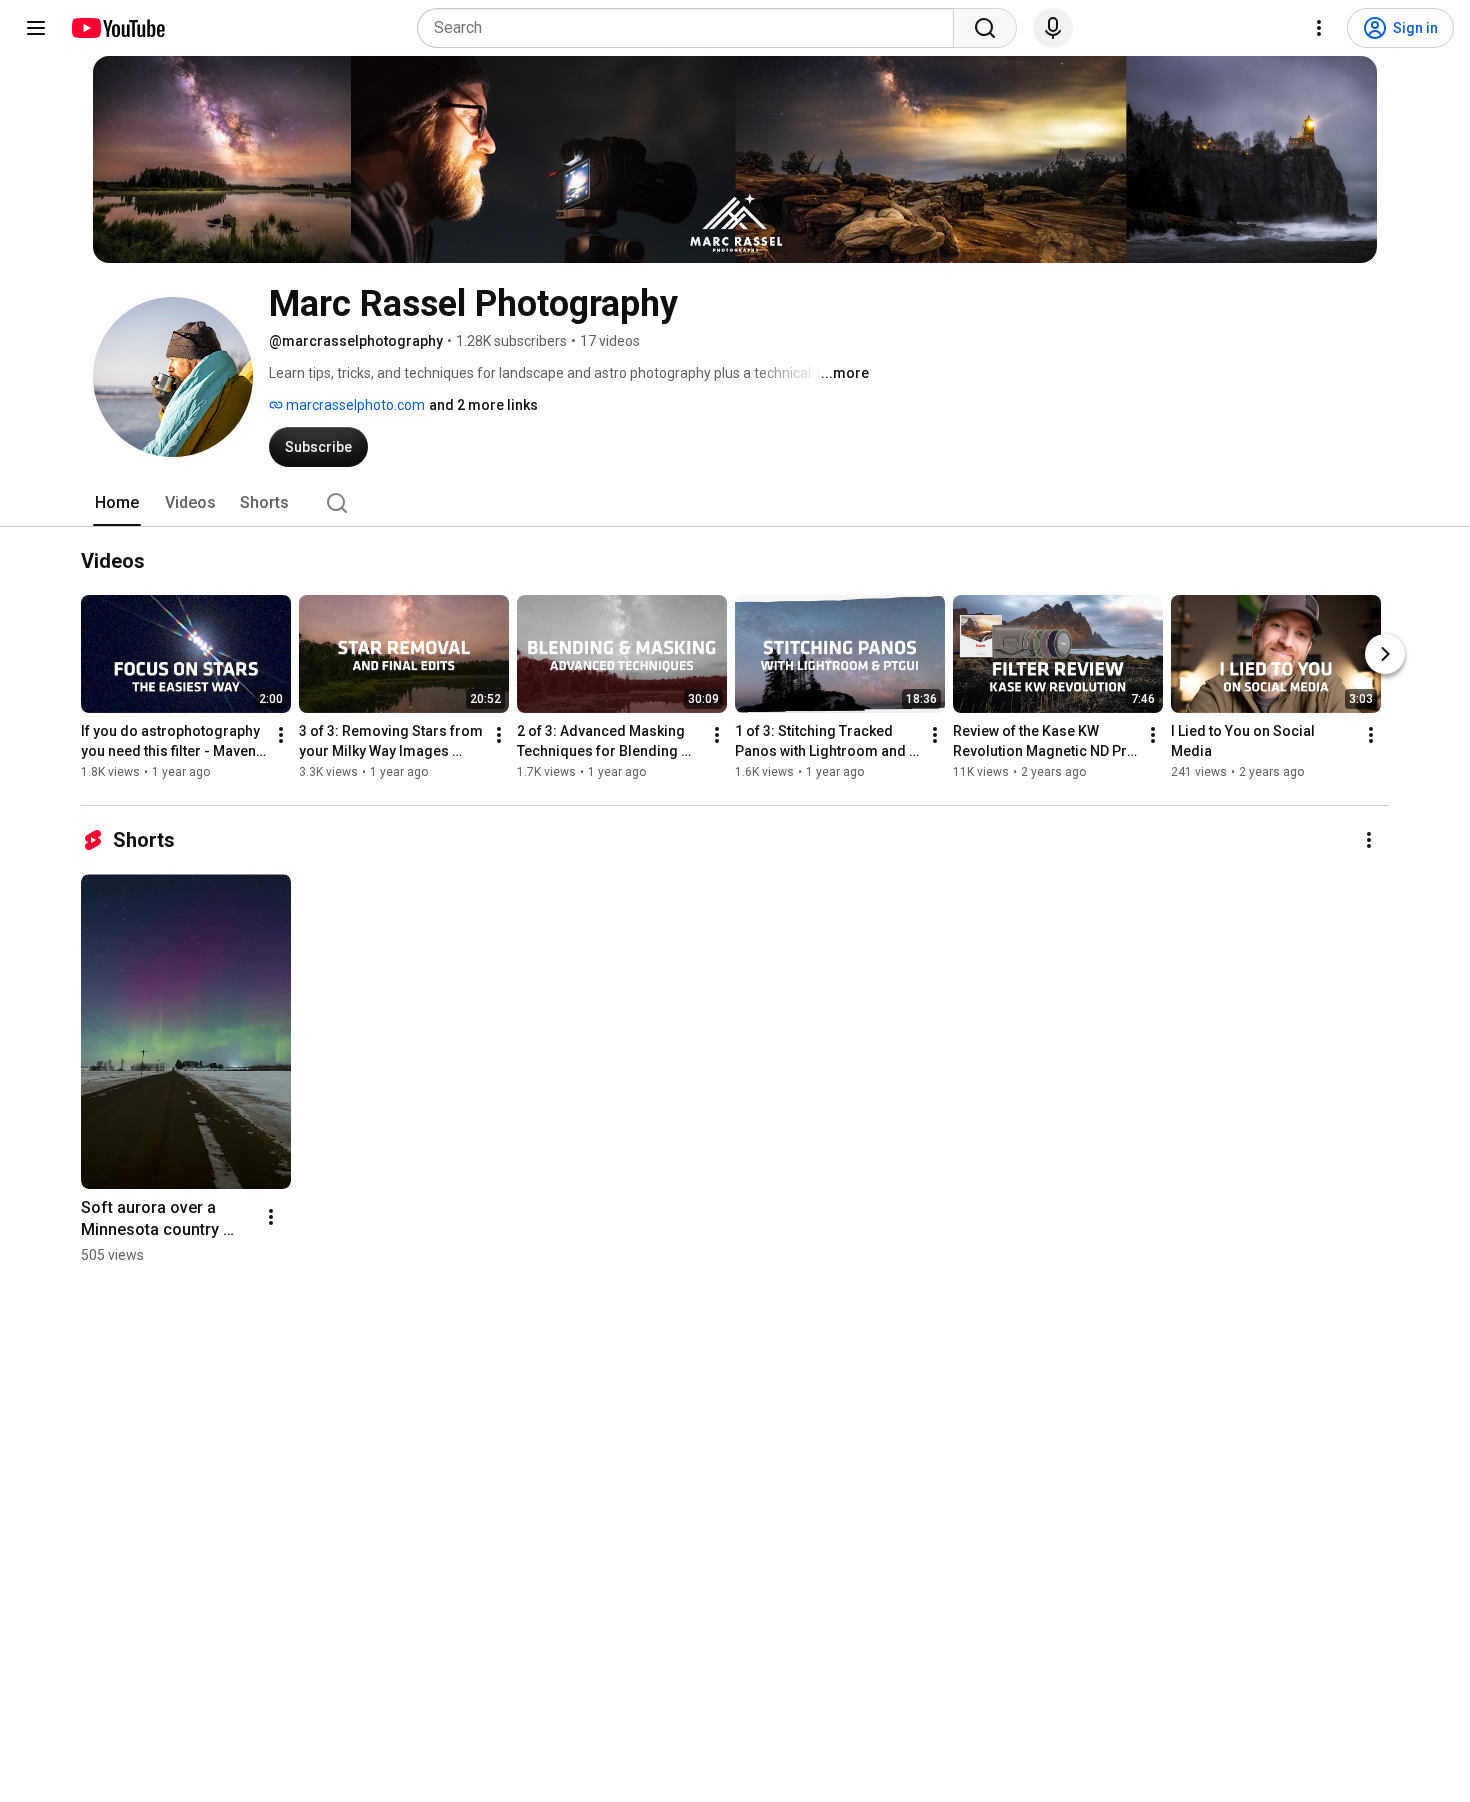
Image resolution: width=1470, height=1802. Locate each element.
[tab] (117, 503)
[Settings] (1319, 28)
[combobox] (691, 28)
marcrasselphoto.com (354, 405)
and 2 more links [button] (483, 405)
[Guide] (36, 28)
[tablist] (735, 503)
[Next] (1385, 654)
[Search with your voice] (1053, 28)
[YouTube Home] (117, 28)
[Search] (985, 28)
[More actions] (281, 735)
